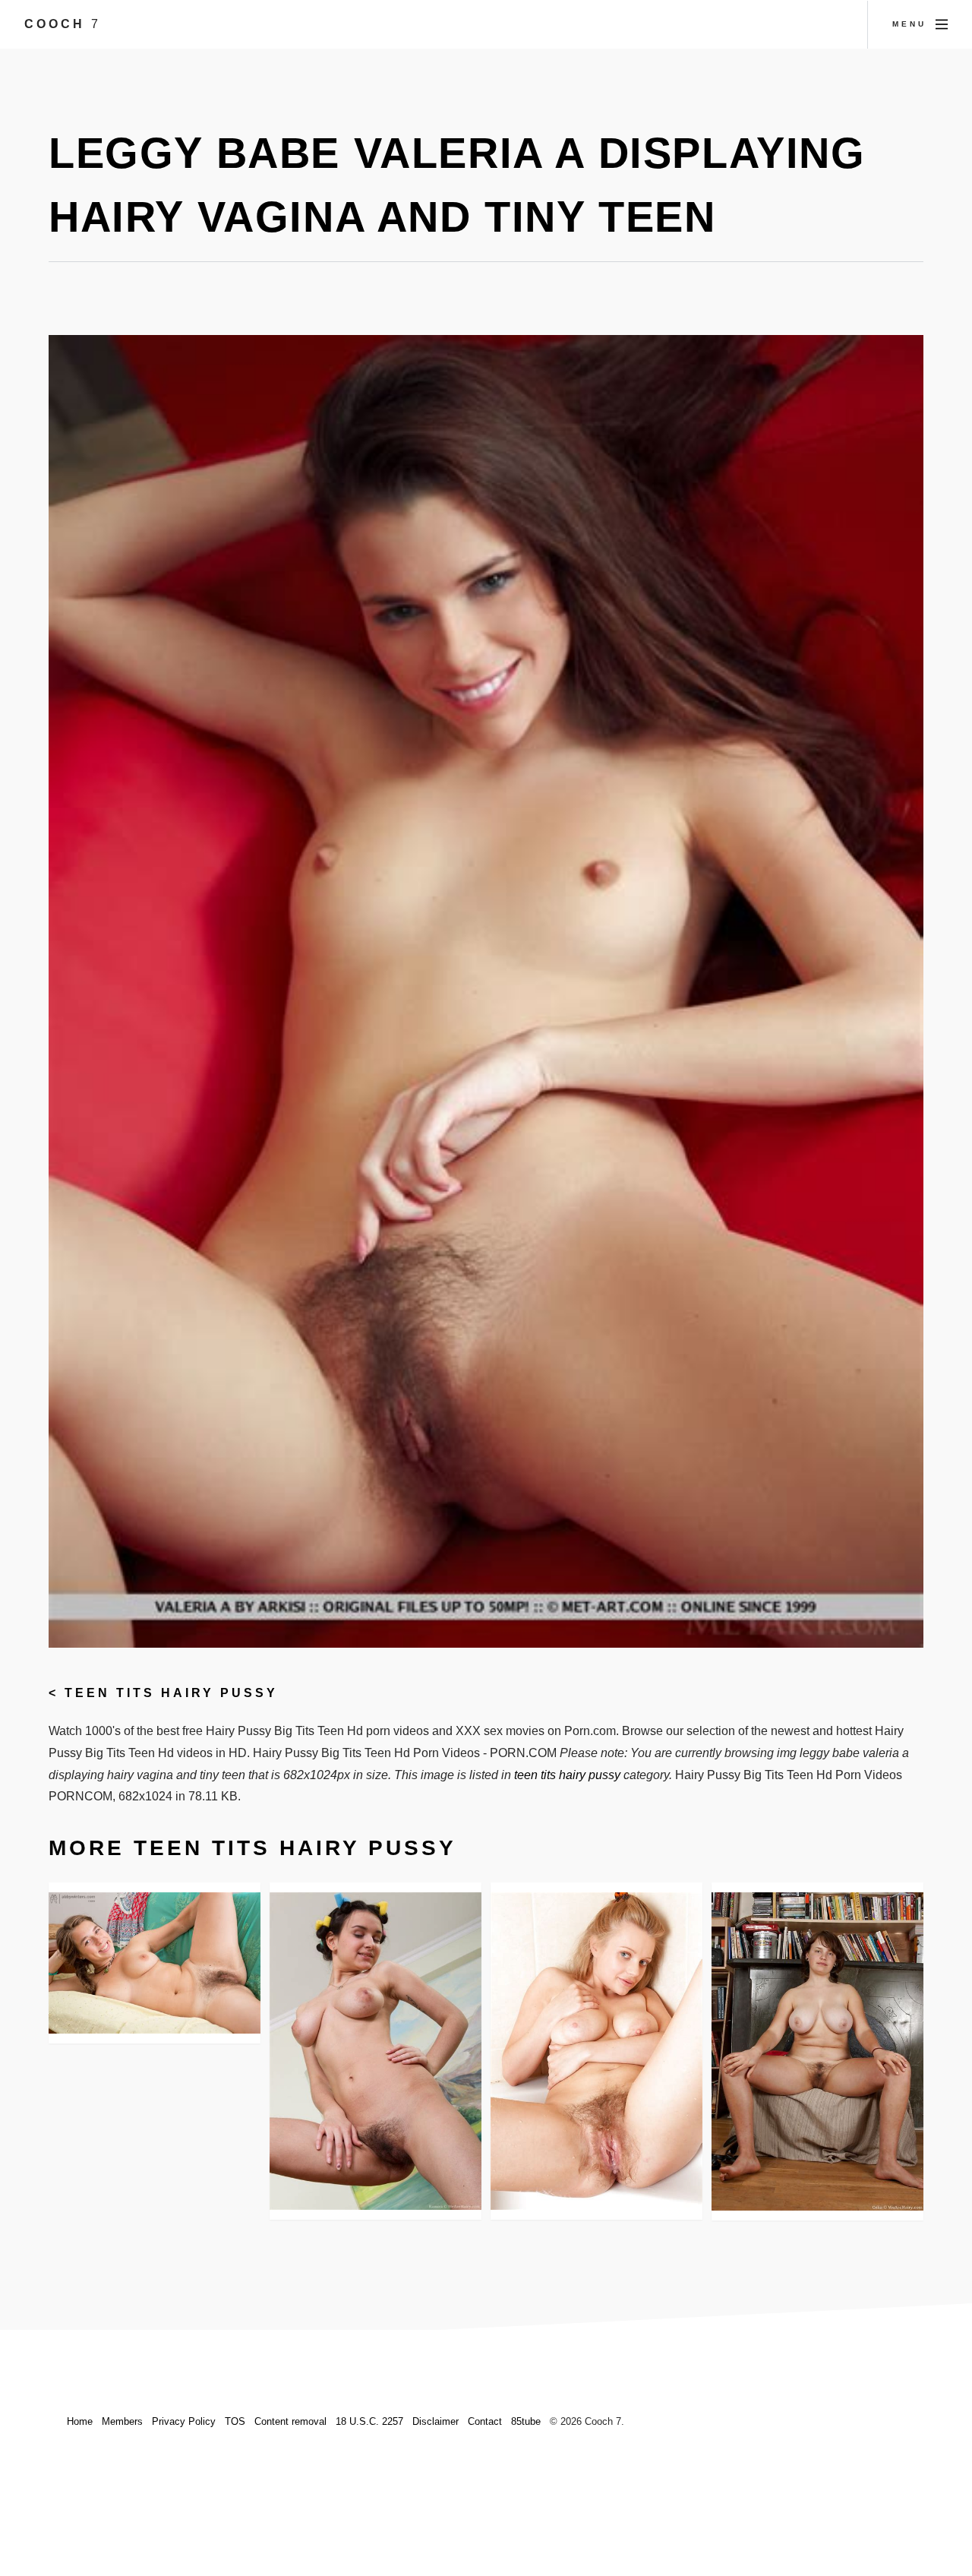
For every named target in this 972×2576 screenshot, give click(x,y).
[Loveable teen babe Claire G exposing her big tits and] (596, 2051)
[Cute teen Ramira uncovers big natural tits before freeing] (376, 2051)
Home (80, 2421)
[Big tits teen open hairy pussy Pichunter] (155, 1963)
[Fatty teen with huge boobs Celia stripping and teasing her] (817, 2051)
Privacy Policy (184, 2421)
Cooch (63, 24)
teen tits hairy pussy (171, 1693)
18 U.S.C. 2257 (369, 2421)
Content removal (290, 2421)
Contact (485, 2421)
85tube (526, 2421)
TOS (235, 2421)
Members (122, 2421)
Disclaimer (436, 2421)
